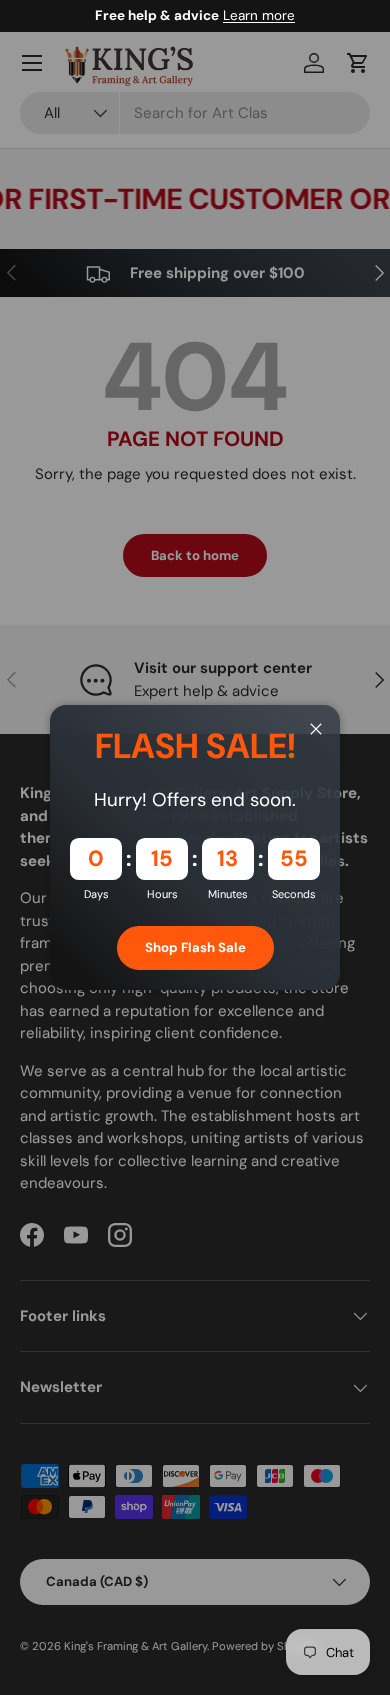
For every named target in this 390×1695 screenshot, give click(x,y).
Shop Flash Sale (195, 947)
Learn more (259, 15)
